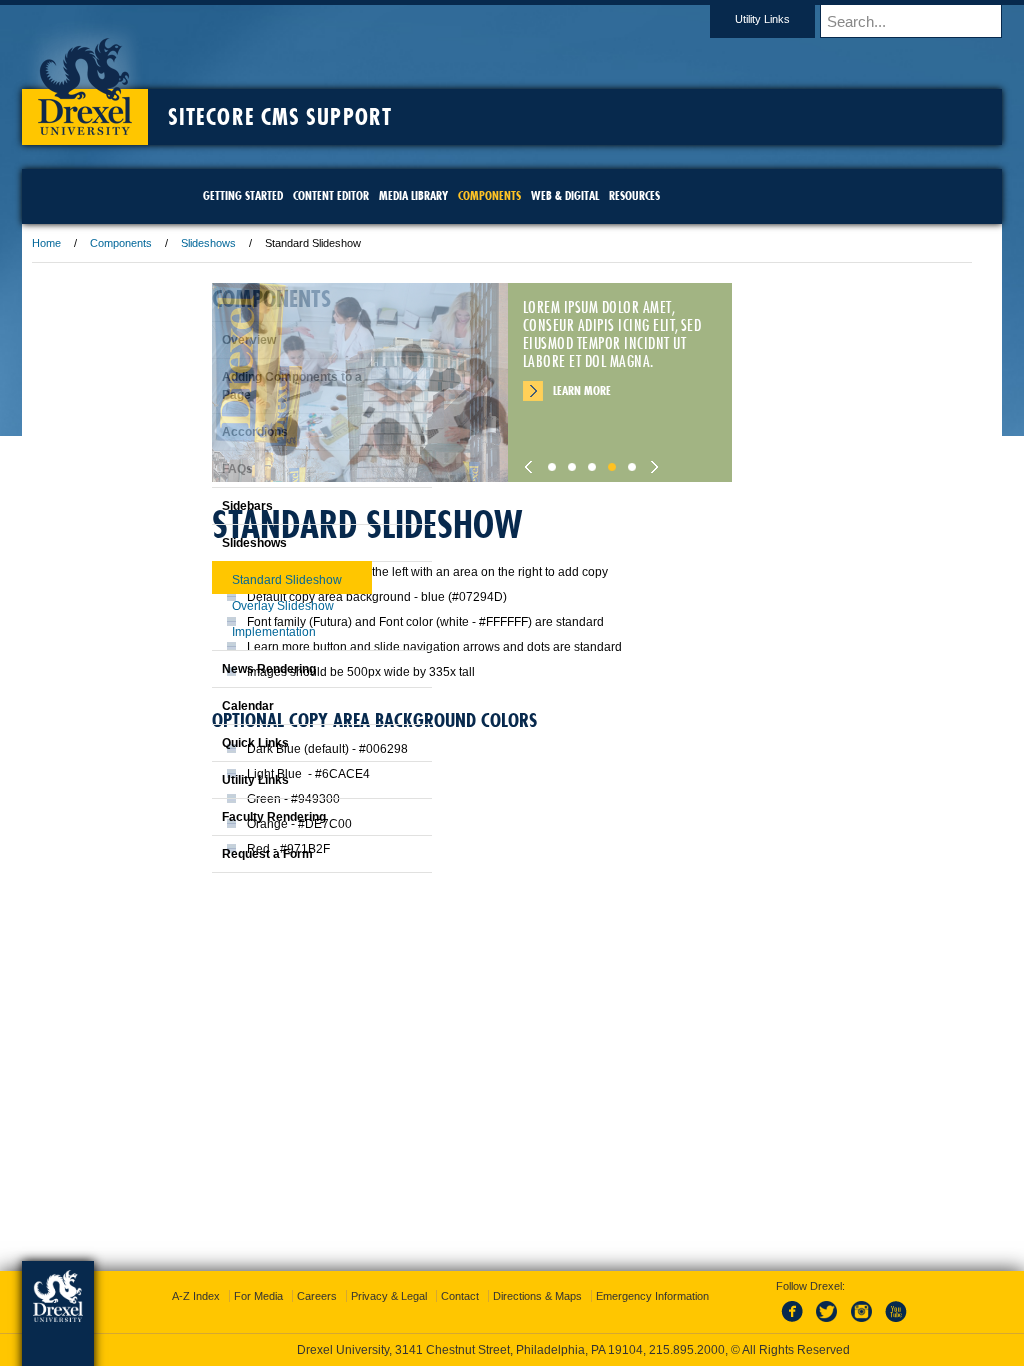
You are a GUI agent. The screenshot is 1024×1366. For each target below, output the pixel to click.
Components (251, 243)
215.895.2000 (687, 1350)
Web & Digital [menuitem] (565, 195)
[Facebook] (776, 1323)
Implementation (224, 632)
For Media (376, 1296)
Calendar (198, 706)
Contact (578, 1296)
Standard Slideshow (237, 580)
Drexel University (215, 80)
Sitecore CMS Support (410, 117)
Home (176, 243)
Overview (199, 340)
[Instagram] (842, 1323)
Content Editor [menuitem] (331, 195)
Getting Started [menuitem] (243, 195)
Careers (435, 1296)
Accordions (205, 432)
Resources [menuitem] (634, 195)
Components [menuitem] (489, 195)
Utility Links (632, 19)
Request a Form (217, 854)
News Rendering (219, 669)
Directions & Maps (655, 1296)
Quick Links (205, 743)
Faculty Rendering (224, 817)
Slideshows (338, 243)
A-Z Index (314, 1296)
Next (782, 462)
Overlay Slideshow (233, 606)
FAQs (187, 469)
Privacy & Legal (507, 1296)
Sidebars (197, 506)
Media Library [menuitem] (413, 195)
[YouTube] (875, 1323)
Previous (662, 462)
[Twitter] (809, 1323)
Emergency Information (495, 1316)
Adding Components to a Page (242, 386)
